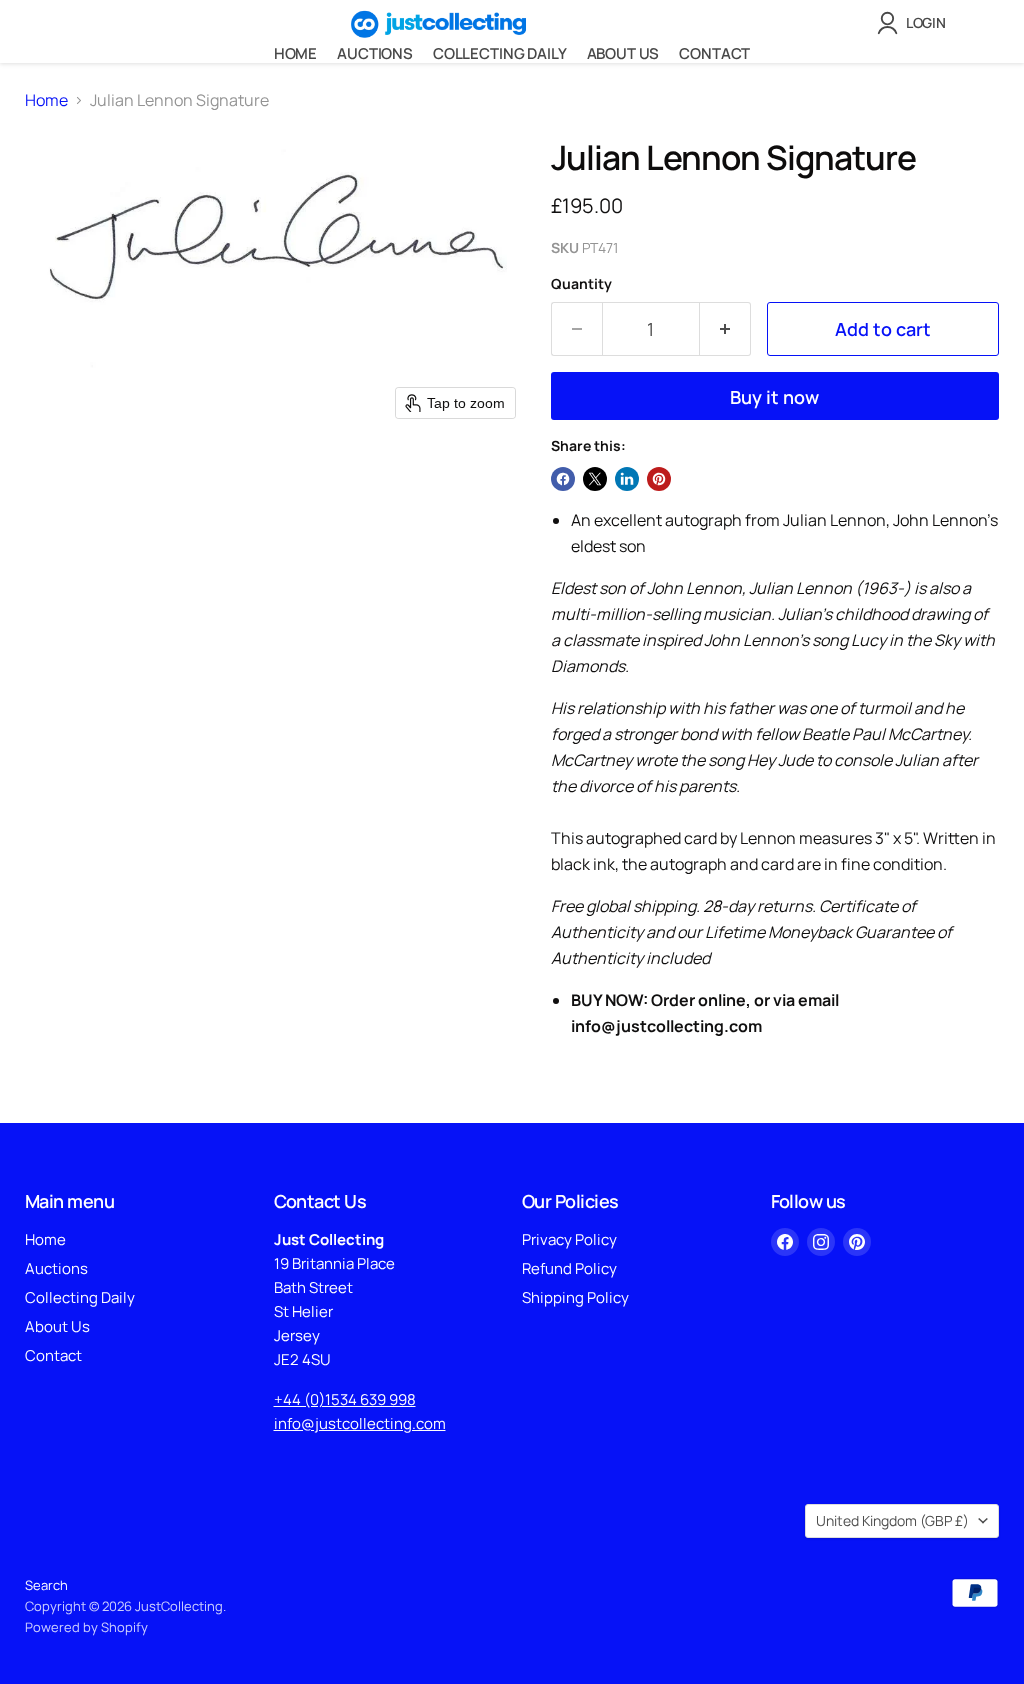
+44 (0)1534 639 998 (345, 1399)
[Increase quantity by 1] (725, 329)
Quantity (581, 284)
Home (295, 53)
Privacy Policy (569, 1239)
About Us (623, 53)
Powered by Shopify (86, 1627)
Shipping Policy (575, 1297)
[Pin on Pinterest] (659, 479)
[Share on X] (595, 479)
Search (46, 1585)
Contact (714, 53)
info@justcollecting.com (360, 1423)
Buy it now (774, 397)
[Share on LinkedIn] (627, 479)
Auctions (375, 53)
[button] (915, 23)
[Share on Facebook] (563, 479)
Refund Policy (569, 1268)
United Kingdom (892, 1520)
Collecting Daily (500, 53)
